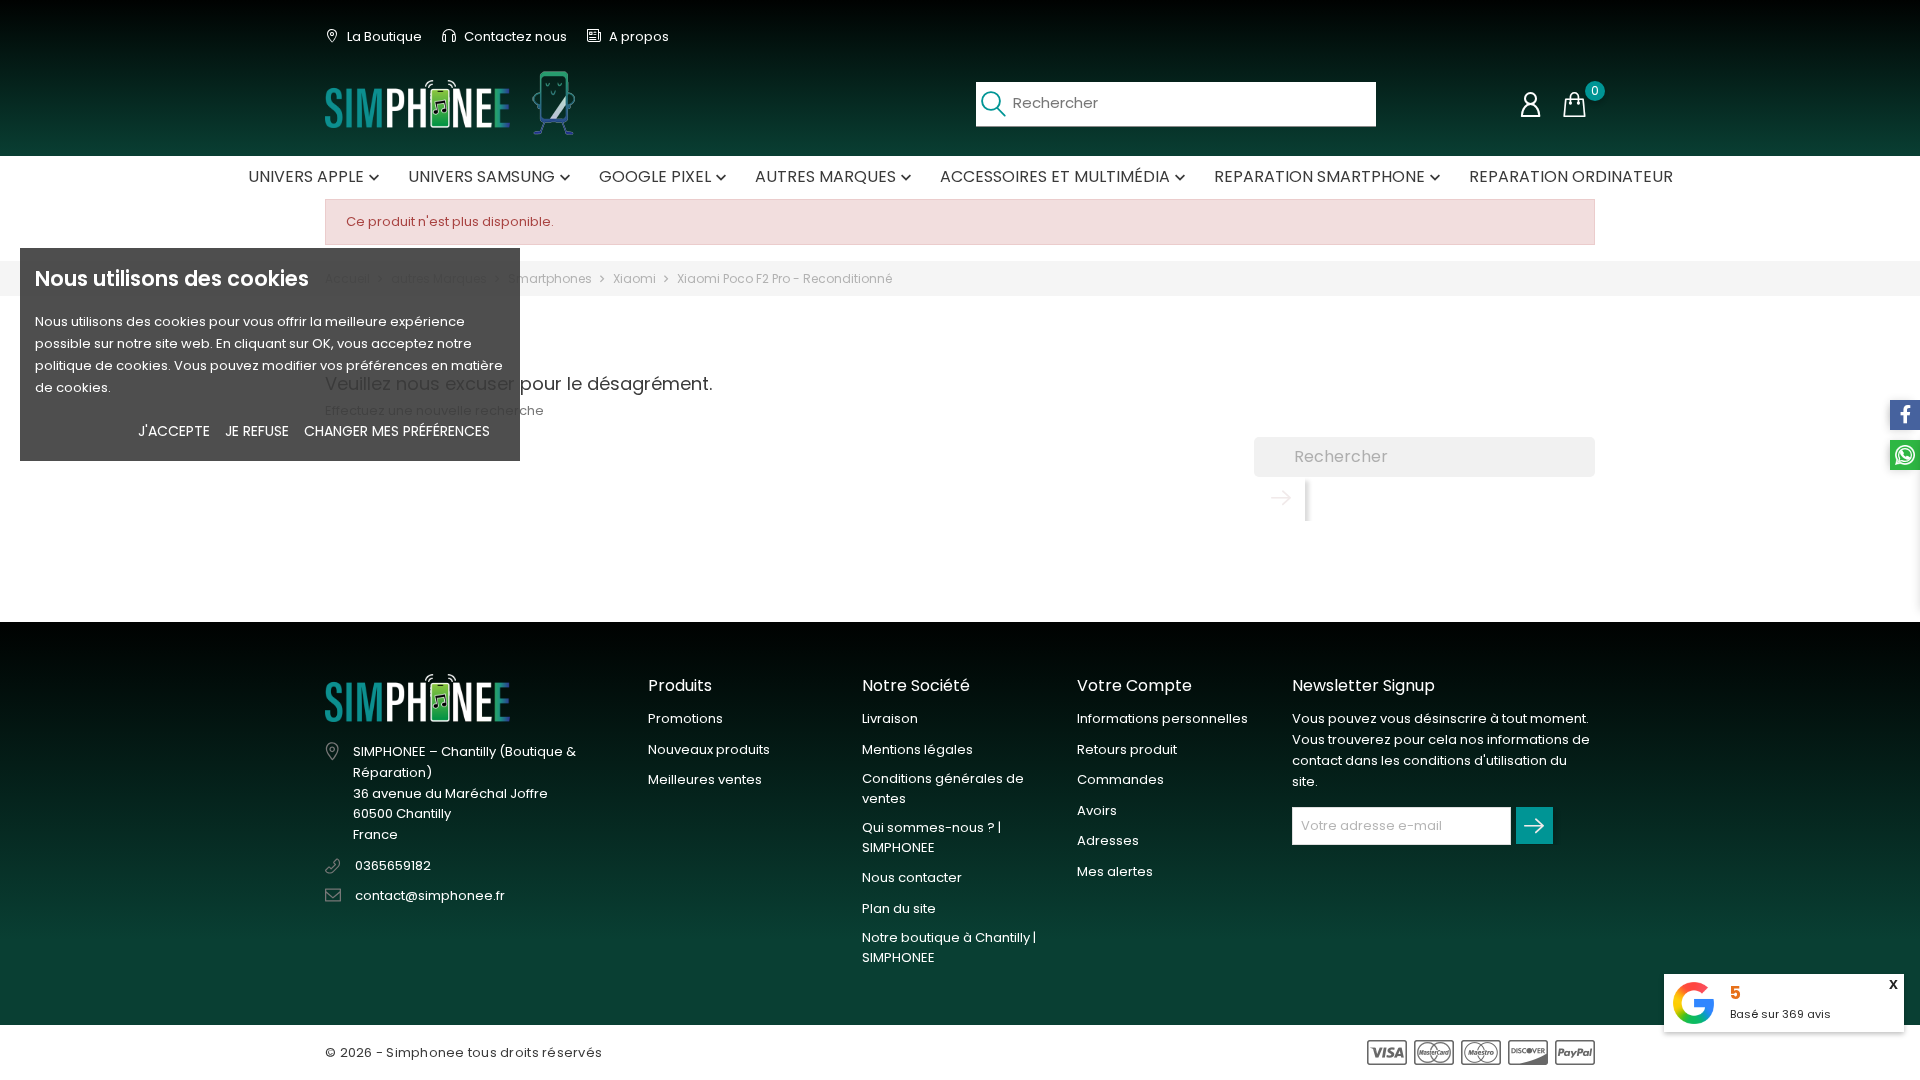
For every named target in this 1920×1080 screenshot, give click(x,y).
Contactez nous (514, 36)
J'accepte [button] (174, 431)
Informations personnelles (1162, 718)
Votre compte (1134, 685)
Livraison (890, 718)
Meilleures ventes (705, 779)
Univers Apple (316, 176)
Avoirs (1097, 810)
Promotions (685, 718)
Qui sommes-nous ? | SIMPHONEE (931, 837)
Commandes (1120, 779)
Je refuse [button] (257, 431)
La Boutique (383, 36)
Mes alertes (1115, 871)
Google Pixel (665, 176)
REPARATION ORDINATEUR (1571, 176)
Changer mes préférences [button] (397, 431)
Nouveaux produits (709, 749)
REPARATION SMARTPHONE (1329, 176)
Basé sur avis (1780, 1014)
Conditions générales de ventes (943, 788)
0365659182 (393, 865)
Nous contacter (912, 877)
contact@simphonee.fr (430, 895)
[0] (1574, 104)
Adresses (1108, 840)
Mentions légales (917, 749)
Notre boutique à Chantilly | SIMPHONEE (949, 947)
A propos (637, 36)
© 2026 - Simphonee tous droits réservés (463, 1052)
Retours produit (1127, 749)
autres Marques (835, 176)
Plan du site (899, 908)
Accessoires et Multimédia (1065, 176)
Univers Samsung (491, 176)
